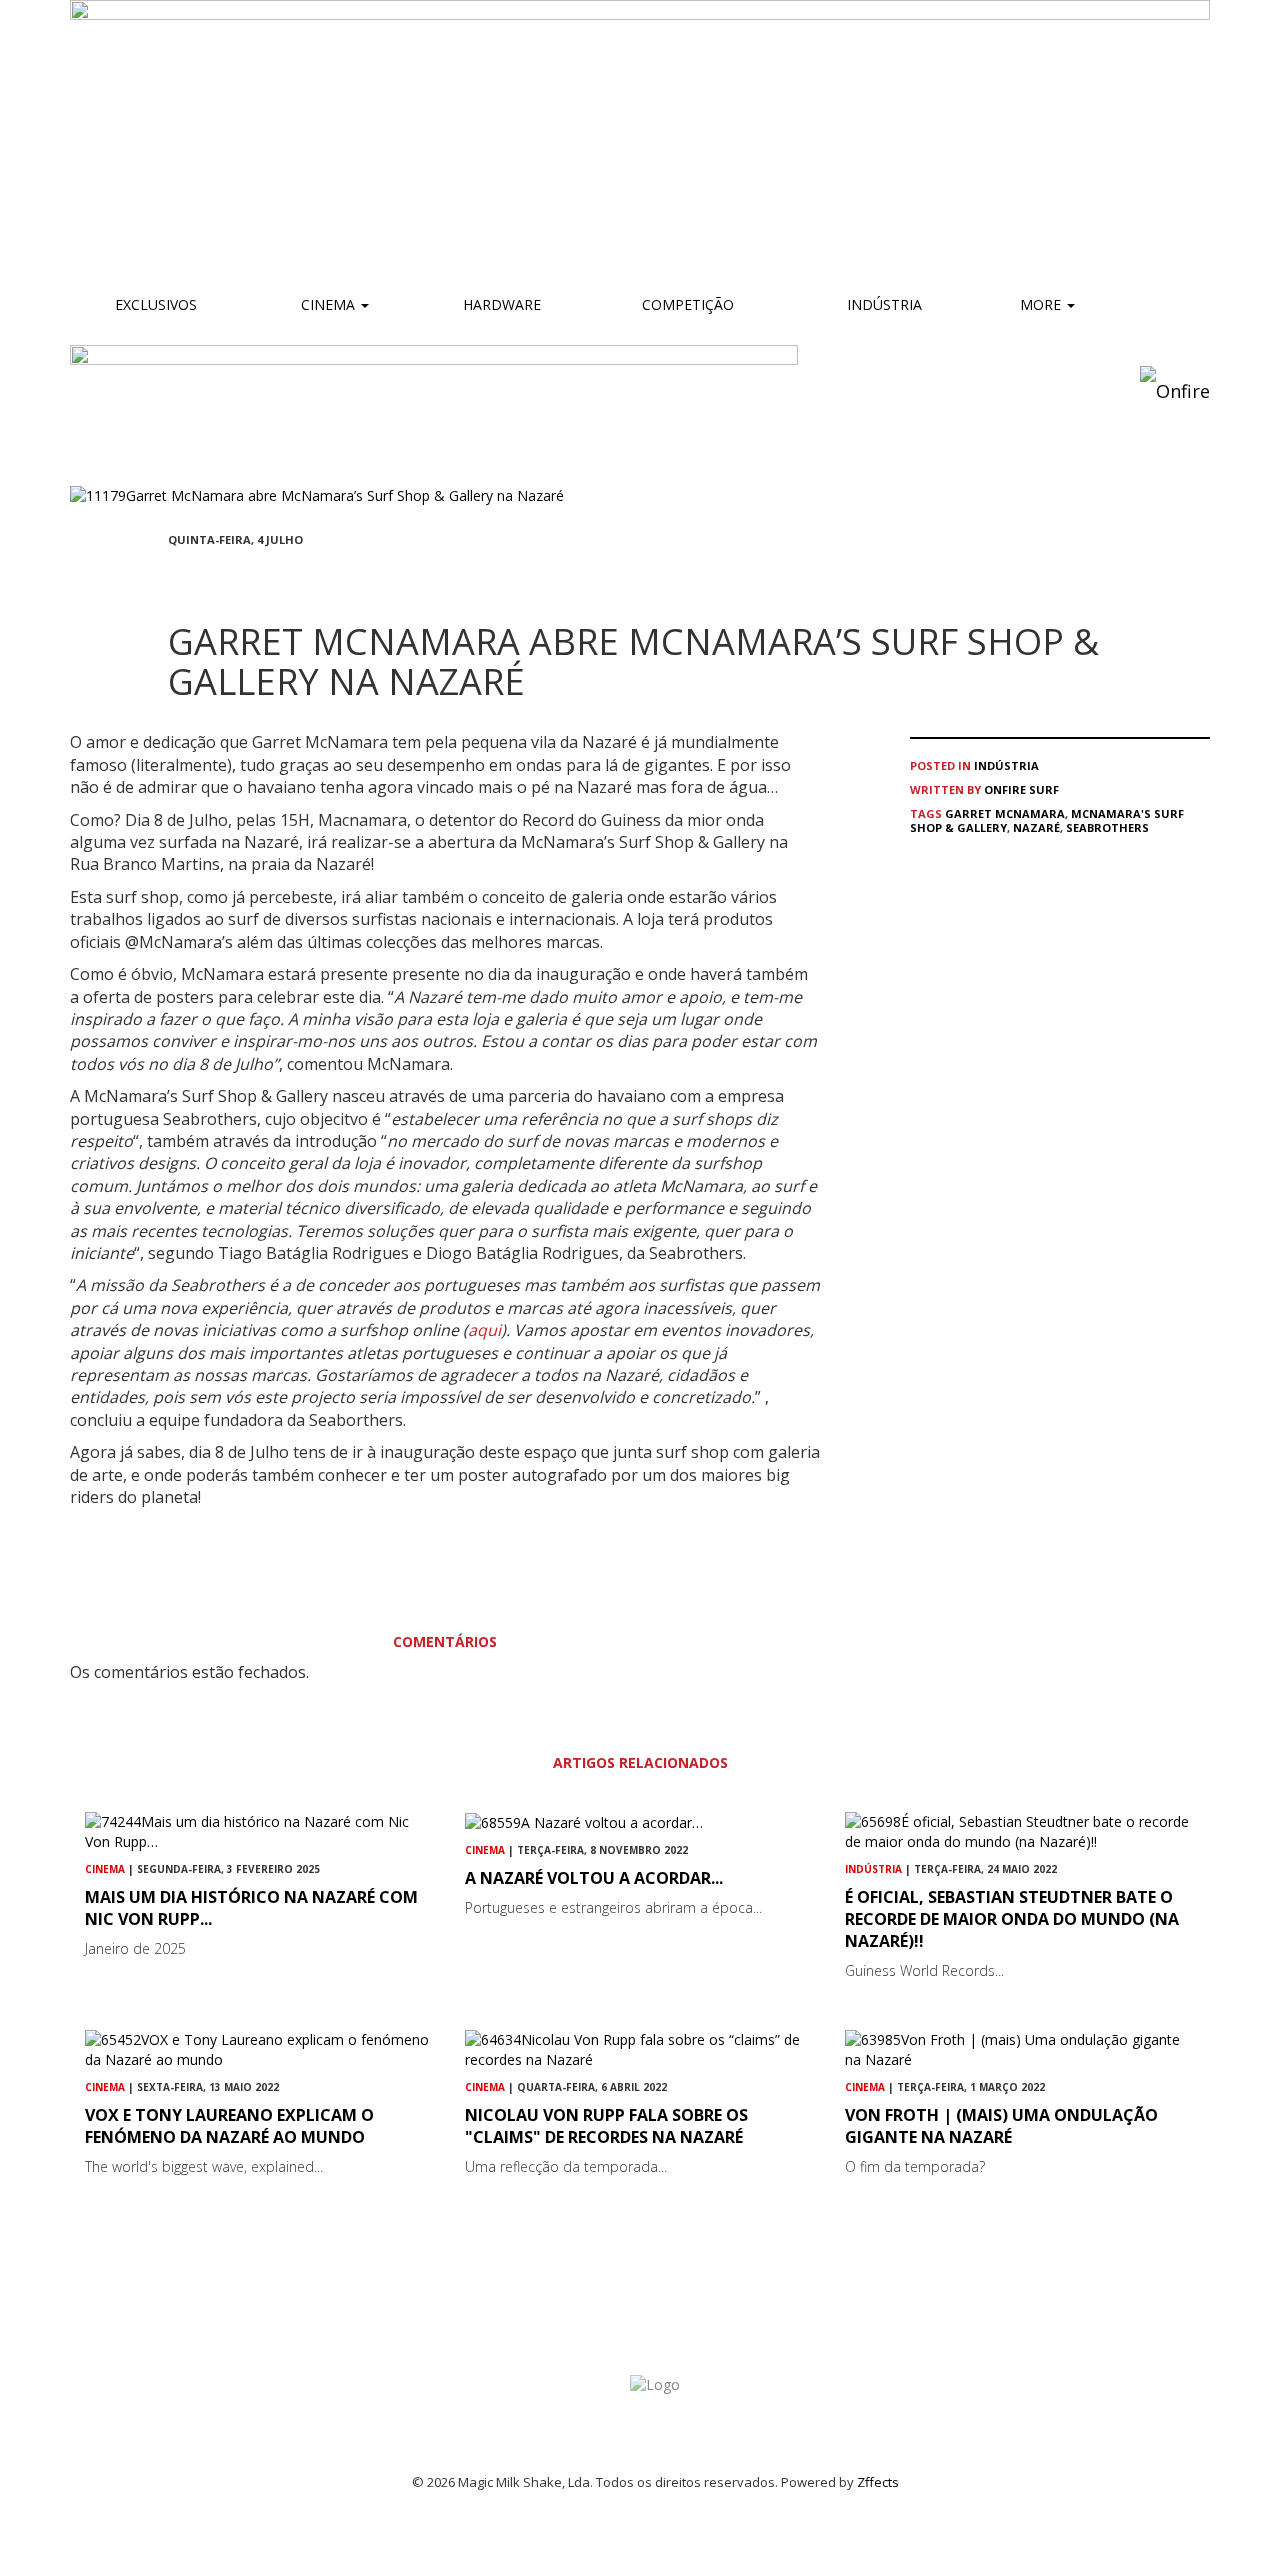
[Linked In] (270, 576)
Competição (686, 304)
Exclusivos (156, 304)
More (1042, 304)
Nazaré (1036, 827)
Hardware (502, 304)
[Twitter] (222, 576)
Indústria (882, 304)
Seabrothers (1107, 827)
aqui (484, 1330)
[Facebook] (174, 576)
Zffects (878, 2482)
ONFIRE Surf (1021, 789)
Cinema (328, 304)
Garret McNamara (1005, 813)
